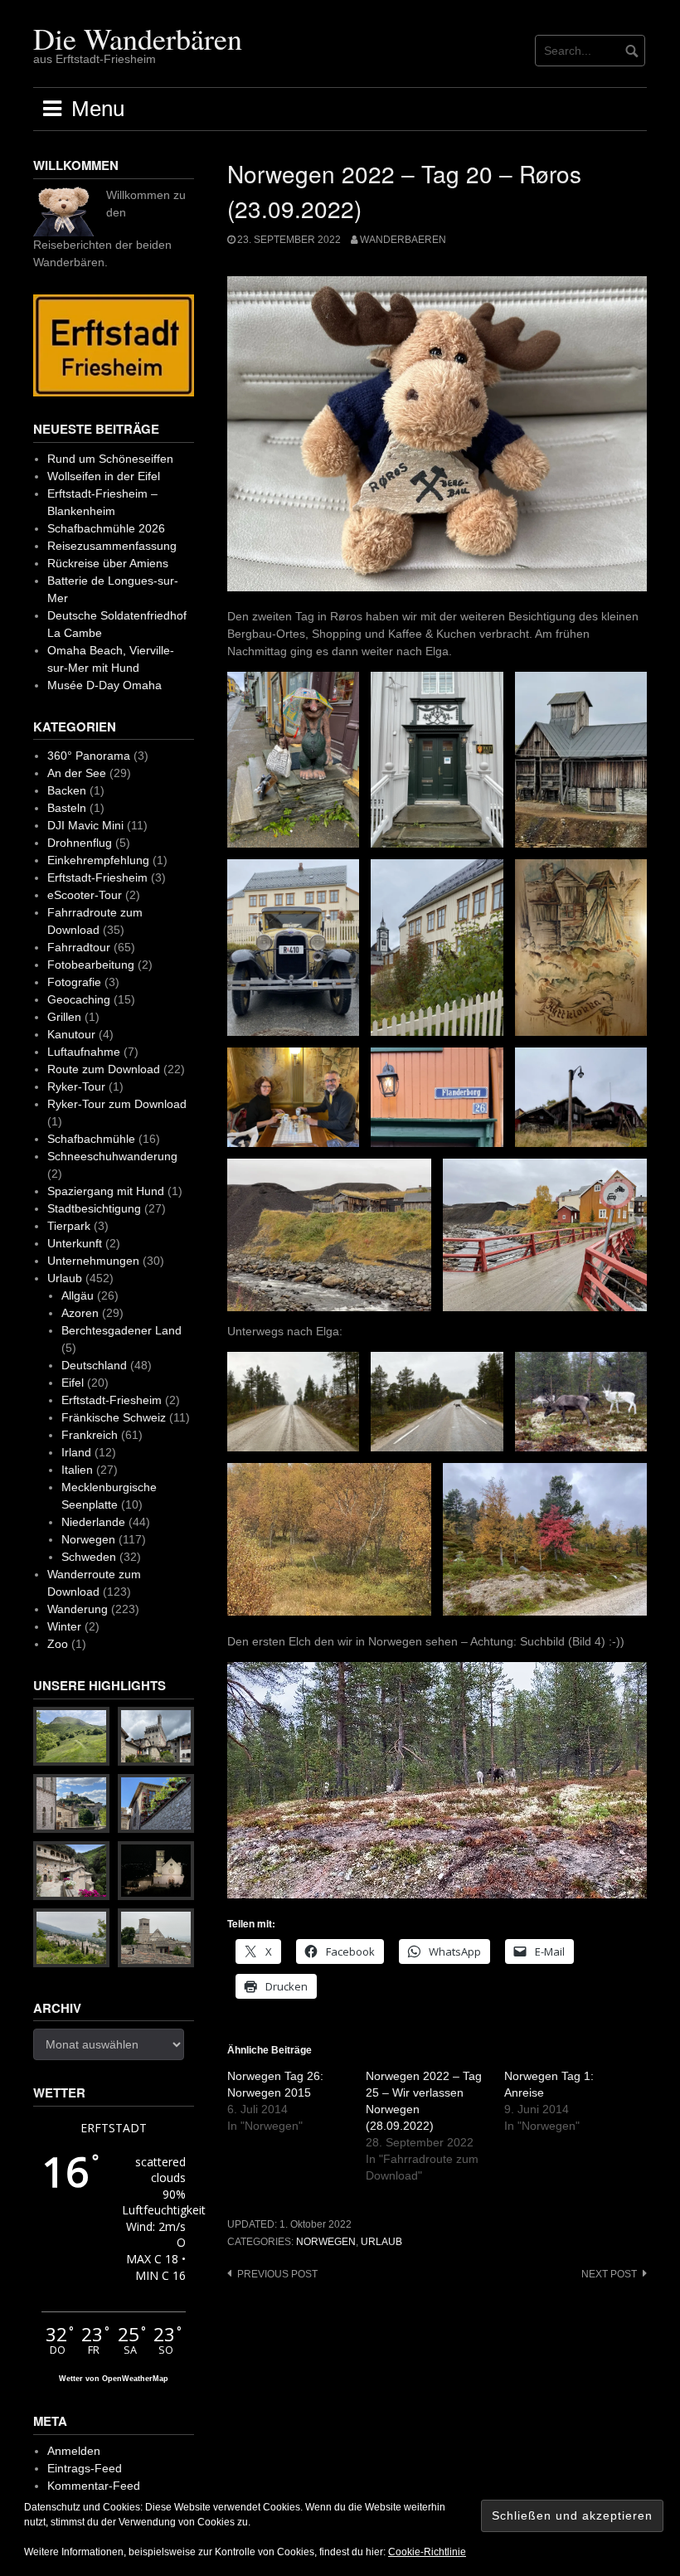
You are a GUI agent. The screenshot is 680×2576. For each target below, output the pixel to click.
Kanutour (71, 1034)
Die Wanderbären (138, 38)
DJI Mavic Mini (85, 825)
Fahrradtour (79, 947)
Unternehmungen (93, 1261)
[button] (293, 760)
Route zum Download (104, 1069)
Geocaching (79, 999)
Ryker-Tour (76, 1086)
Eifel (73, 1383)
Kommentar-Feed (94, 2486)
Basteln (67, 808)
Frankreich (90, 1435)
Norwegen (326, 2242)
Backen (67, 790)
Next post (609, 2274)
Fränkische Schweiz (114, 1417)
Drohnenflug (80, 843)
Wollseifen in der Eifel (104, 476)
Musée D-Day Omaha (104, 685)
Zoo (58, 1644)
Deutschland (94, 1365)
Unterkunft (75, 1243)
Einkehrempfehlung (98, 860)
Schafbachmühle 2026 (106, 528)
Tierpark (69, 1226)
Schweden (89, 1557)
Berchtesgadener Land (121, 1330)
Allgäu (78, 1295)
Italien (77, 1470)
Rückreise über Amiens (108, 563)
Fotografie (74, 982)
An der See (77, 773)
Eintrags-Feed (85, 2468)
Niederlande (93, 1522)
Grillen (64, 1017)
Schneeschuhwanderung (112, 1156)
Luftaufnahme (84, 1052)
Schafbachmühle (91, 1139)
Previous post (277, 2274)
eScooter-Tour (85, 895)
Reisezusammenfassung (112, 546)
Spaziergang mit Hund (106, 1191)
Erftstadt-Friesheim (97, 877)
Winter (64, 1626)
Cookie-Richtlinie (427, 2552)
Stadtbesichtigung (94, 1208)
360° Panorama (89, 756)
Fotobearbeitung (91, 965)
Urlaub (381, 2242)
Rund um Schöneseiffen (110, 459)
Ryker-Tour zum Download (117, 1104)
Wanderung (78, 1609)
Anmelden (74, 2451)
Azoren (80, 1313)
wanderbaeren (403, 240)
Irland (76, 1452)
